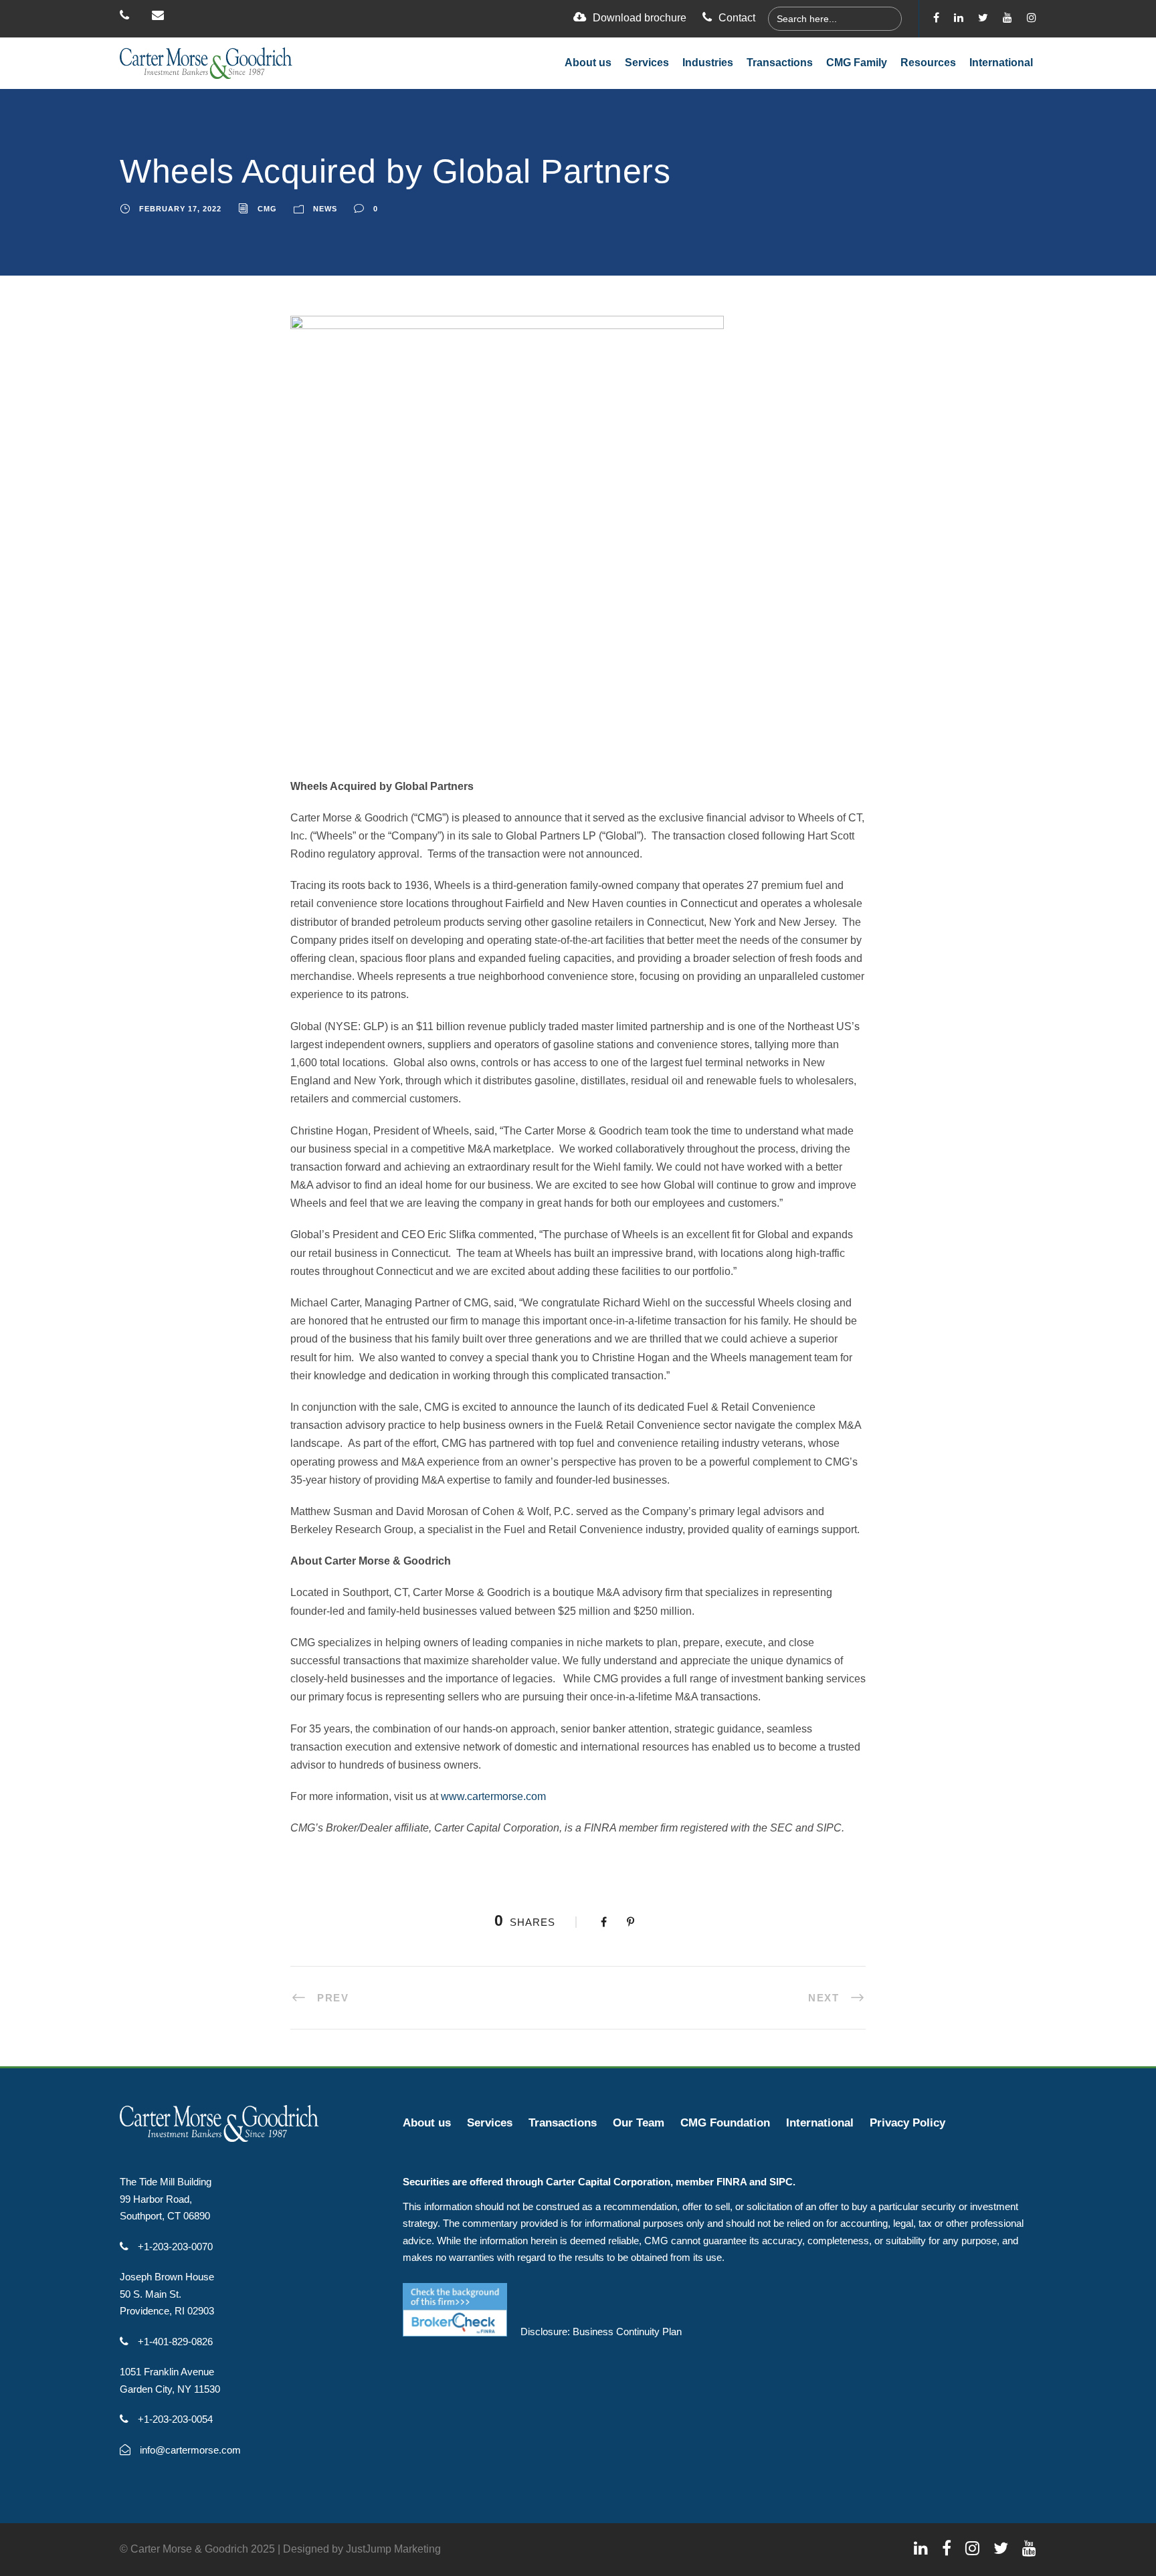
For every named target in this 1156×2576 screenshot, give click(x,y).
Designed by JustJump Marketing (362, 2549)
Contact (737, 18)
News (325, 209)
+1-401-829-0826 (174, 2342)
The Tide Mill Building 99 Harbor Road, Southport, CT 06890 (166, 2199)
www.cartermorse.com (493, 1796)
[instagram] (1032, 18)
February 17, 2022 (180, 209)
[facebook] (936, 18)
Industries (708, 63)
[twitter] (983, 18)
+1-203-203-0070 (174, 2247)
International (1001, 63)
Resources (928, 63)
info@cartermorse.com (189, 2450)
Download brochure (640, 18)
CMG (267, 209)
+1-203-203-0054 (174, 2419)
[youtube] (1007, 18)
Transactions (780, 63)
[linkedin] (959, 18)
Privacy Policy (907, 2123)
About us (588, 63)
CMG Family (857, 63)
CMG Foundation (725, 2123)
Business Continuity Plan (627, 2332)
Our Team (639, 2123)
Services (647, 63)
